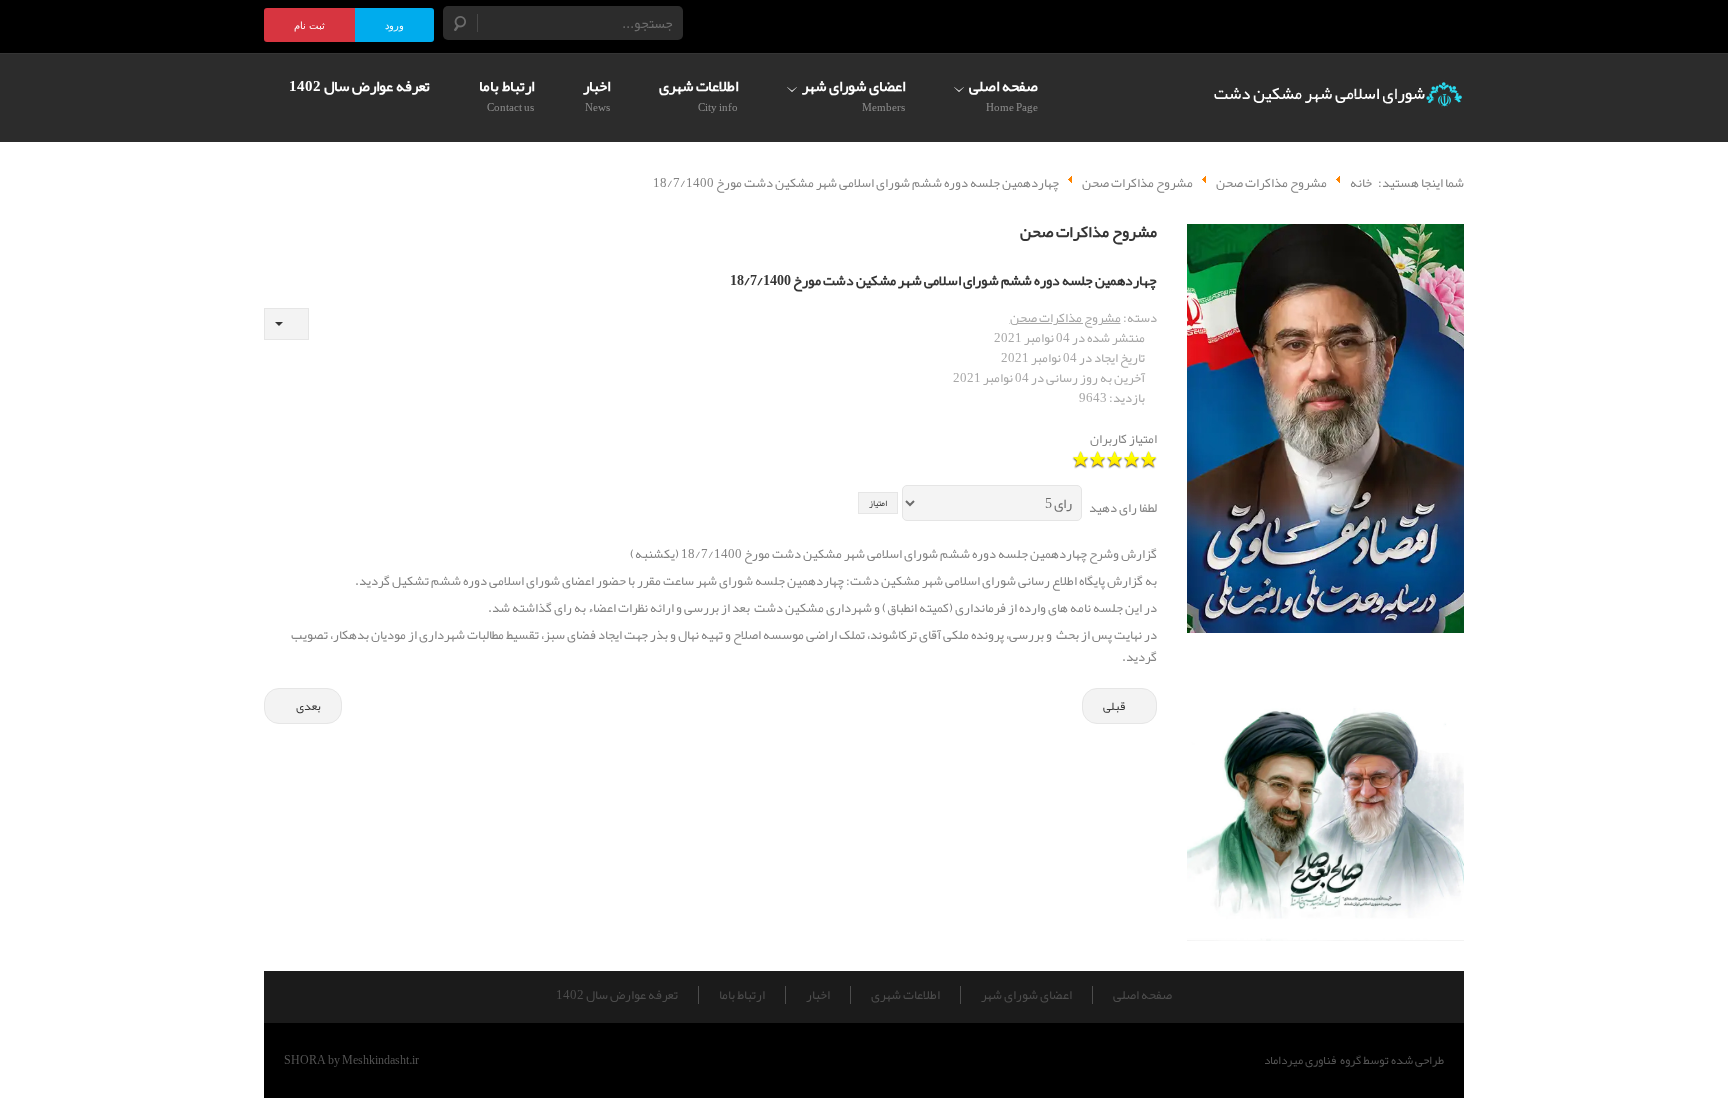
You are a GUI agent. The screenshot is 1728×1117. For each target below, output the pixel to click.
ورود (394, 25)
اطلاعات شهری (905, 995)
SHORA (305, 1060)
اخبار (818, 995)
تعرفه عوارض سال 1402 (617, 995)
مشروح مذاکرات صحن (1065, 318)
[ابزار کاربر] (286, 324)
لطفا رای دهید (1123, 508)
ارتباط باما (742, 995)
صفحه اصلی (1142, 995)
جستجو (461, 23)
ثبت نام (309, 25)
